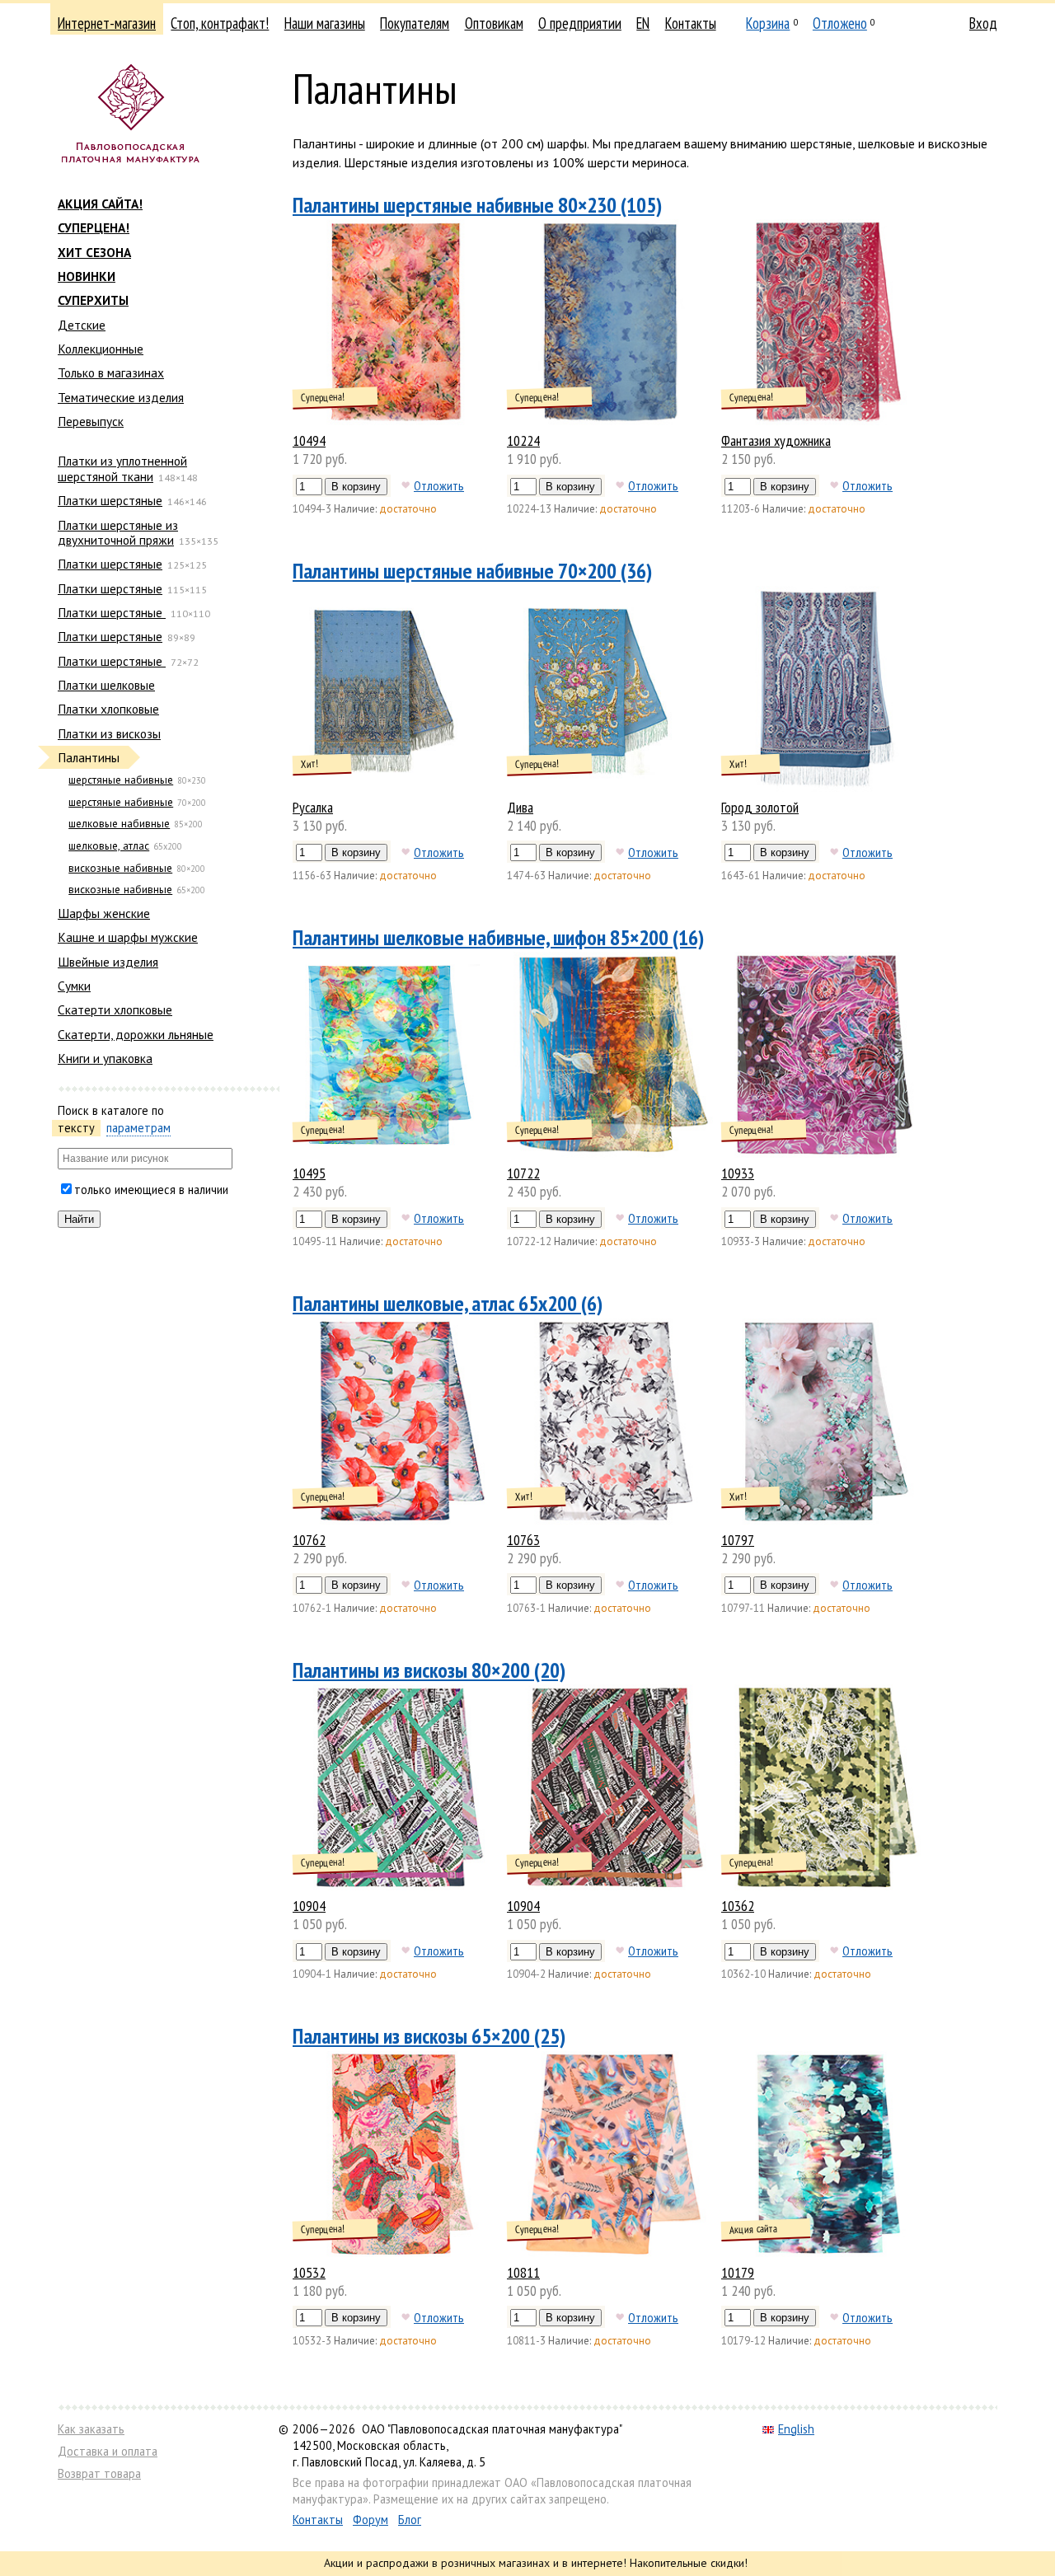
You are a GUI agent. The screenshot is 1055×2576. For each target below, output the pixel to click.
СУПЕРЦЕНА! (94, 227)
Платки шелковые (106, 685)
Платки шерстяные (110, 500)
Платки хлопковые (108, 709)
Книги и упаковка (105, 1058)
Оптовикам (494, 23)
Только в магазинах (111, 372)
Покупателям (415, 23)
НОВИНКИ (87, 276)
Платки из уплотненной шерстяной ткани (122, 468)
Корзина (768, 23)
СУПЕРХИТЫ (93, 300)
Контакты (691, 23)
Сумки (74, 986)
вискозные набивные (120, 868)
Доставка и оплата (108, 2451)
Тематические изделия (121, 397)
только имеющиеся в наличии (151, 1190)
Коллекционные (101, 349)
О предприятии (580, 23)
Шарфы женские (104, 913)
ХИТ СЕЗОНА (94, 252)
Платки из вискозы (109, 733)
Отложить (439, 485)
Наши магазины (325, 23)
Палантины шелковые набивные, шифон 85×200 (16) (498, 937)
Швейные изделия (108, 962)
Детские (82, 325)
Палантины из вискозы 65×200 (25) (429, 2036)
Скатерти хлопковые (115, 1009)
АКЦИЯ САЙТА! (100, 204)
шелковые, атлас (109, 846)
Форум (370, 2520)
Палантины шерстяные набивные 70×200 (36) (472, 571)
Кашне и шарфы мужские (128, 937)
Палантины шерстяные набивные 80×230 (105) (477, 205)
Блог (410, 2520)
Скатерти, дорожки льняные (136, 1034)
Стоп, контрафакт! (220, 23)
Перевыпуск (91, 421)
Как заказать (91, 2429)
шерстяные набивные (121, 780)
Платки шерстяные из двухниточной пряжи (118, 532)
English (796, 2429)
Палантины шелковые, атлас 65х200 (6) (448, 1303)
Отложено (840, 23)
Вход (983, 23)
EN (643, 23)
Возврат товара (99, 2473)
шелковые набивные (119, 824)
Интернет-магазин (107, 23)
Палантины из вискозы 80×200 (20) (429, 1670)
